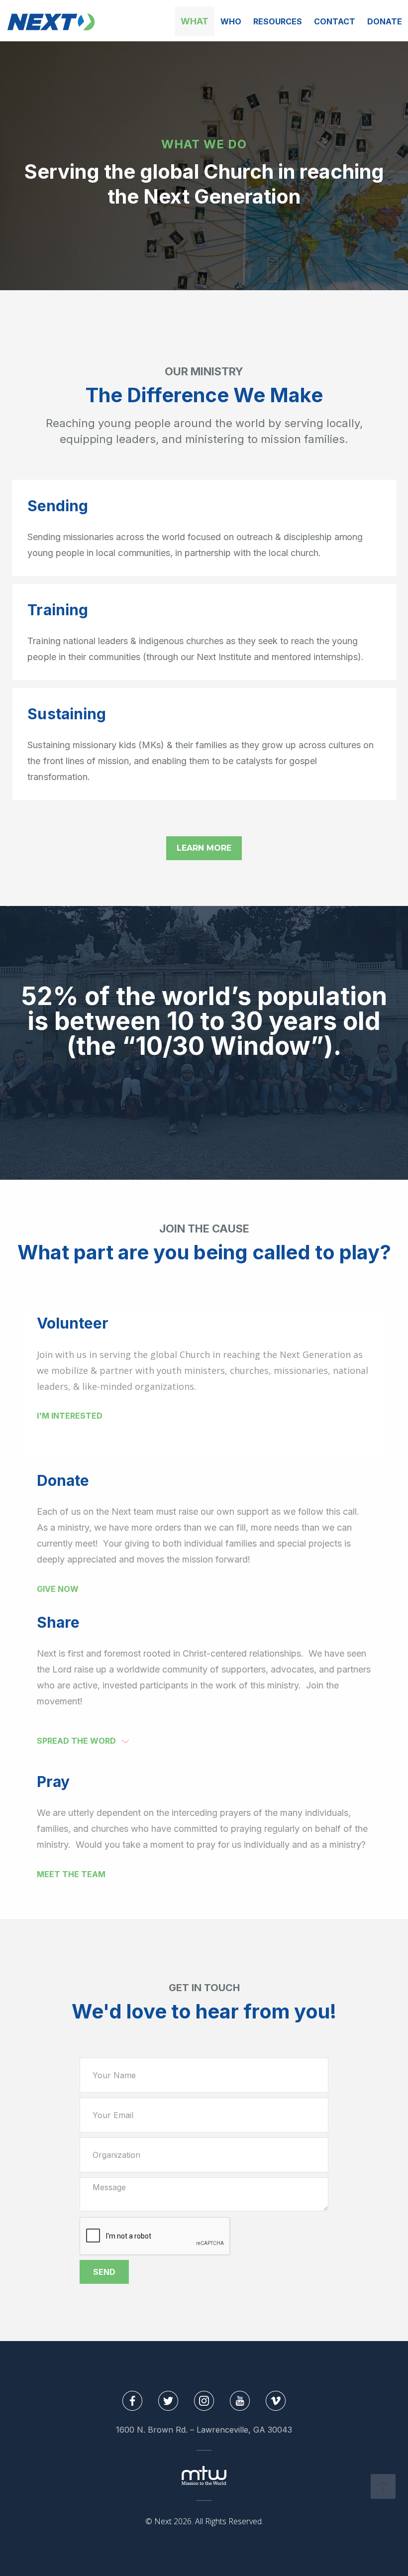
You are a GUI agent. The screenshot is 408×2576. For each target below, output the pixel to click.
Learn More (204, 848)
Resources (278, 21)
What (195, 21)
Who (231, 21)
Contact (335, 21)
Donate (385, 21)
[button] (93, 1741)
